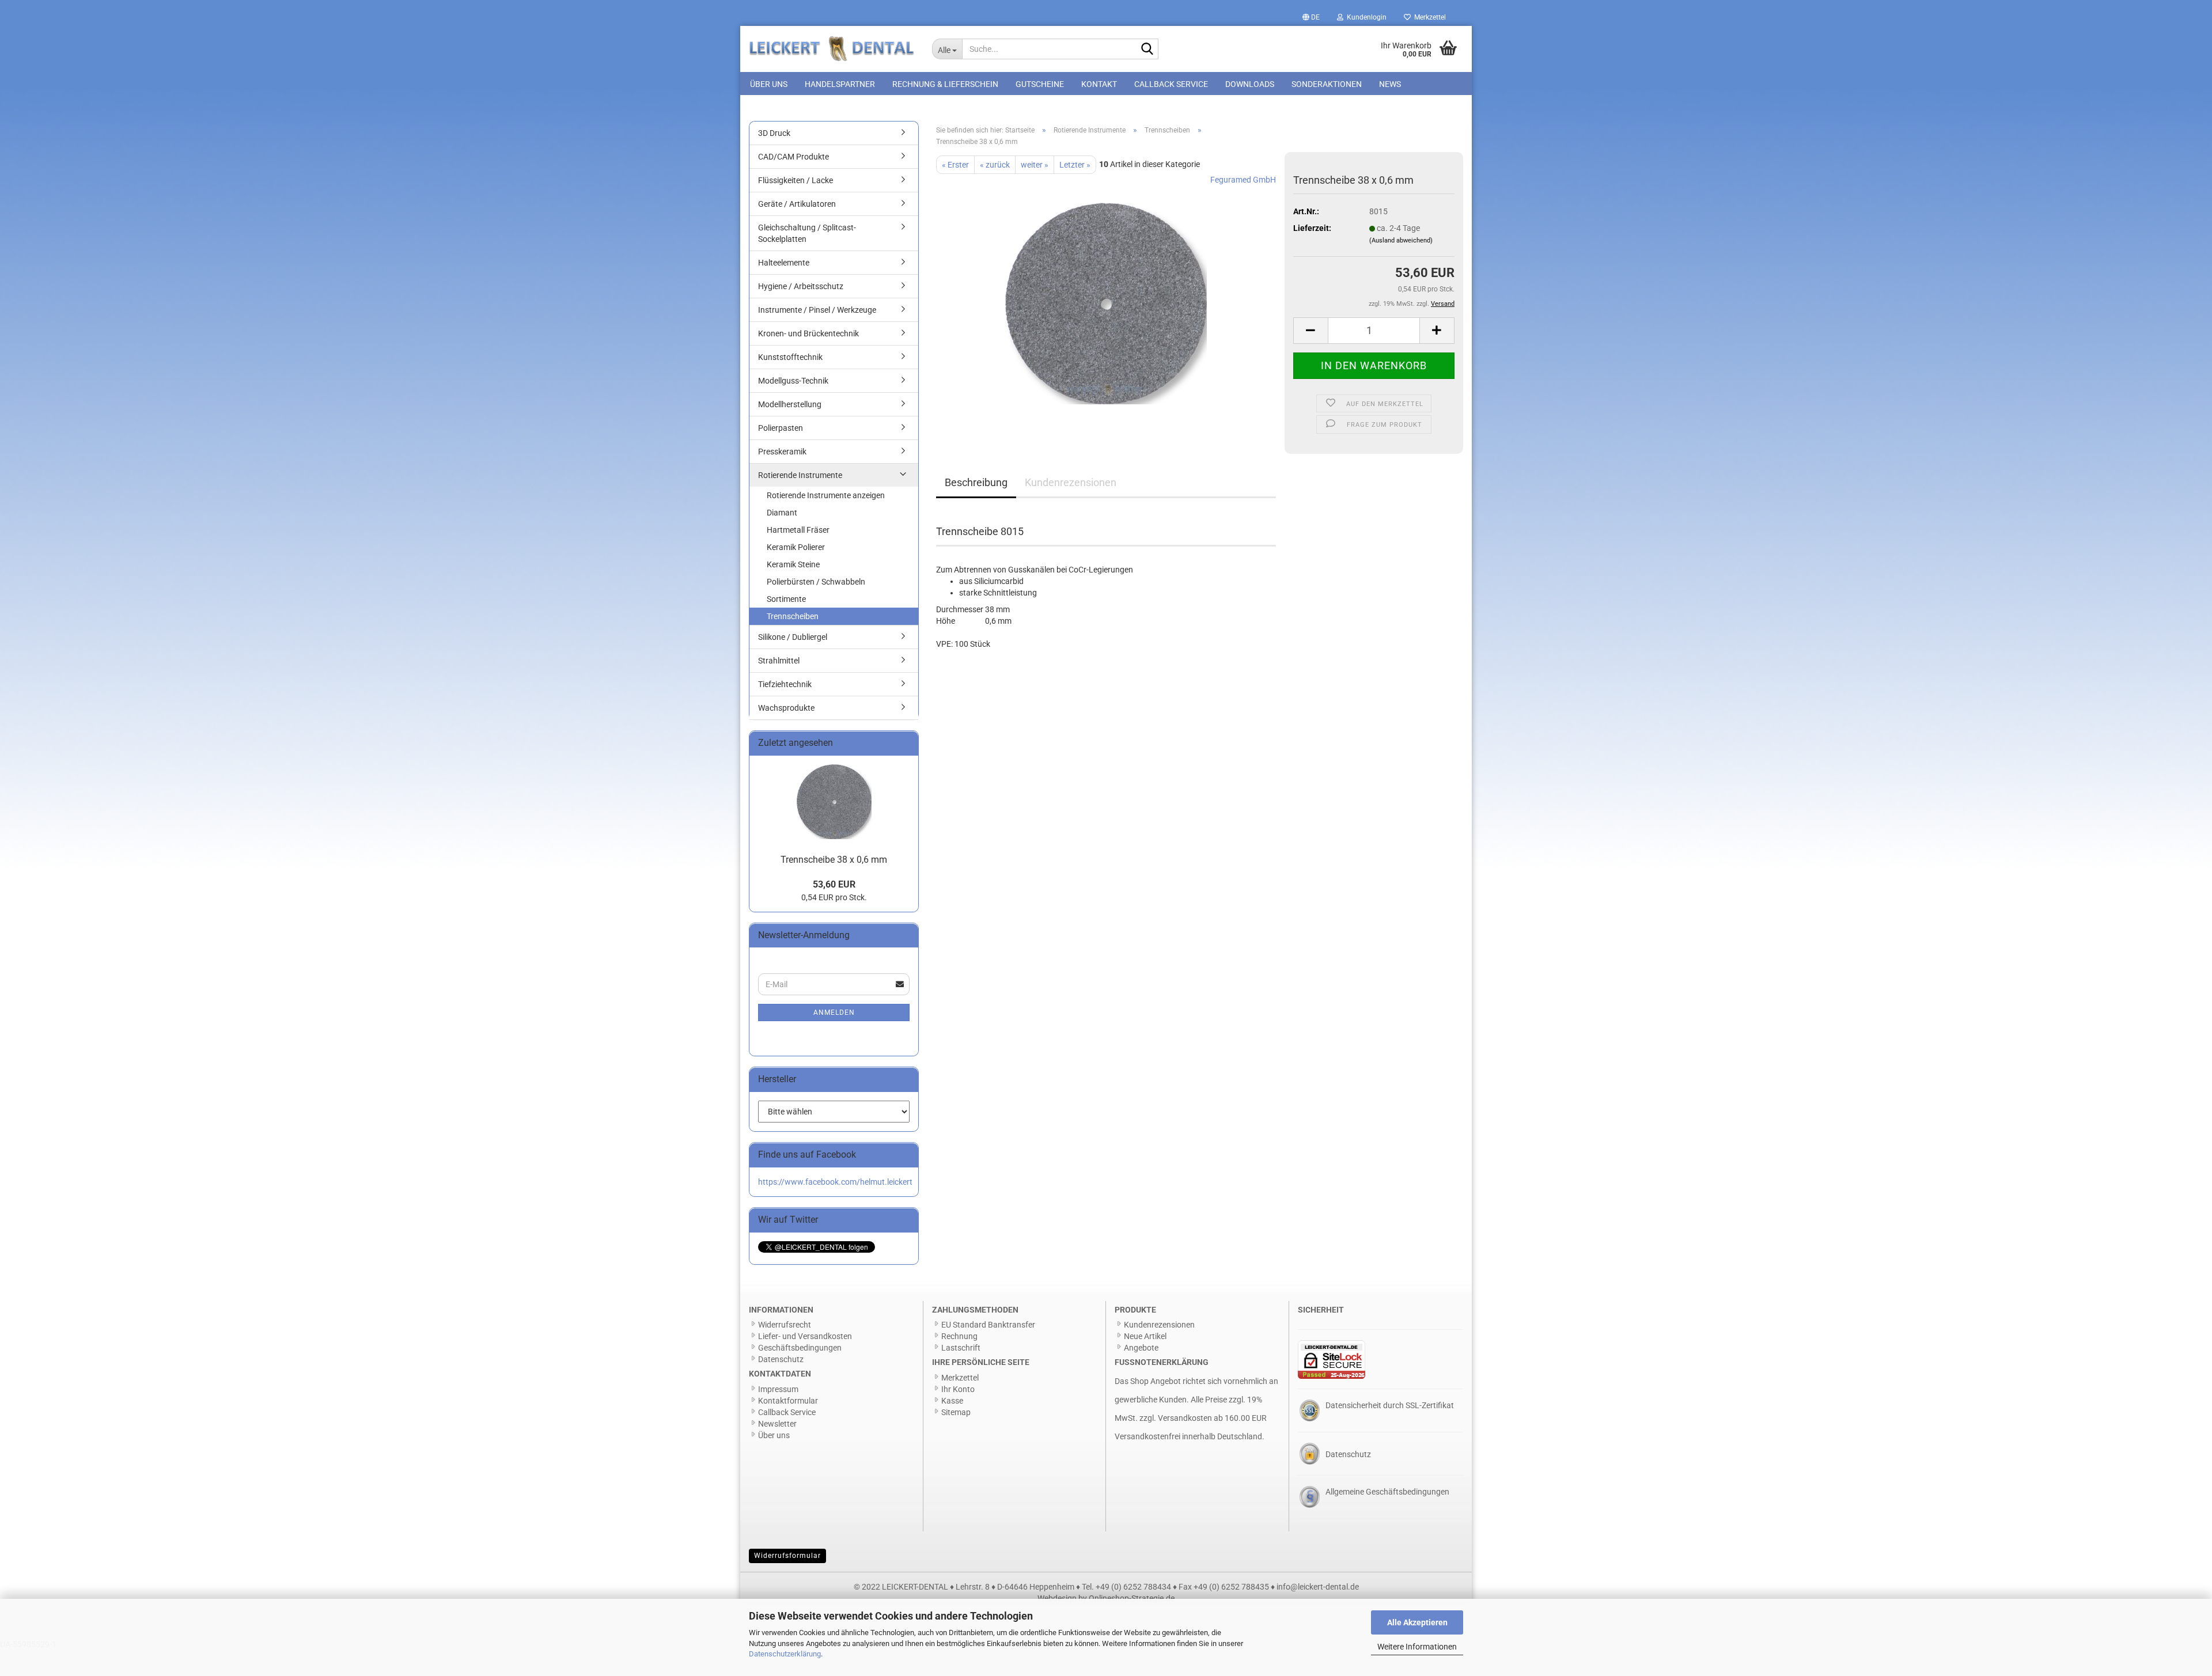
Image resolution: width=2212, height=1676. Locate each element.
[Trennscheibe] (1106, 303)
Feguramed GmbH (1243, 180)
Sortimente (786, 599)
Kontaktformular (788, 1401)
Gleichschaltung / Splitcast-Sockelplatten (807, 233)
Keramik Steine (793, 564)
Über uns (769, 84)
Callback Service (1171, 84)
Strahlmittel (779, 661)
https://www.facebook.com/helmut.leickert (835, 1182)
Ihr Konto (958, 1389)
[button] (1311, 17)
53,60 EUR (834, 884)
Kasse (952, 1401)
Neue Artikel (1145, 1336)
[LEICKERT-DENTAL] (832, 49)
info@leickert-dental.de (1318, 1587)
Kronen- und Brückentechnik (808, 333)
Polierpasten (781, 428)
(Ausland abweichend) (1401, 240)
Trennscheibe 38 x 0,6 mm (834, 860)
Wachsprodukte (786, 708)
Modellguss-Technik (793, 381)
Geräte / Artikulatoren (797, 204)
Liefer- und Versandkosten (805, 1336)
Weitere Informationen (1417, 1647)
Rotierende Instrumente (800, 475)
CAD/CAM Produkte (793, 157)
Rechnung (959, 1336)
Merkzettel (1428, 17)
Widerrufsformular (787, 1556)
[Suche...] (1147, 50)
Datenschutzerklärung (785, 1654)
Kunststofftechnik (790, 357)
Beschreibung (976, 482)
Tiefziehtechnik (785, 684)
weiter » (1035, 165)
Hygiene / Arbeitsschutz (801, 286)
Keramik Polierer (796, 547)
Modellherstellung (790, 404)
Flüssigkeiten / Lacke (796, 180)
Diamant (782, 513)
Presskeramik (782, 452)
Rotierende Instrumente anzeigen (826, 495)
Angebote (1141, 1348)
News (1390, 84)
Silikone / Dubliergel (793, 637)
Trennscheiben (793, 616)
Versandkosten (1185, 1418)
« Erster (955, 165)
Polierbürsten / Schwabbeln (816, 582)
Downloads (1250, 84)
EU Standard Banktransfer (988, 1325)
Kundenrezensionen (1071, 482)
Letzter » (1075, 165)
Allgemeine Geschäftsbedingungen (1387, 1492)
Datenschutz (781, 1359)
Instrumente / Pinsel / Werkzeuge (817, 310)
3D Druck (774, 133)
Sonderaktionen (1327, 84)
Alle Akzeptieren (1417, 1622)
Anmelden (834, 1013)
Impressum (778, 1389)
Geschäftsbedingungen (800, 1348)
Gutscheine (1040, 84)
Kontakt (1099, 84)
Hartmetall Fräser (798, 530)
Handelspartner (840, 84)
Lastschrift (961, 1348)
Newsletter (777, 1424)
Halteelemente (784, 263)
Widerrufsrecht (785, 1325)
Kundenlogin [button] (1365, 17)
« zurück (995, 165)
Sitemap (956, 1412)
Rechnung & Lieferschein (945, 84)
